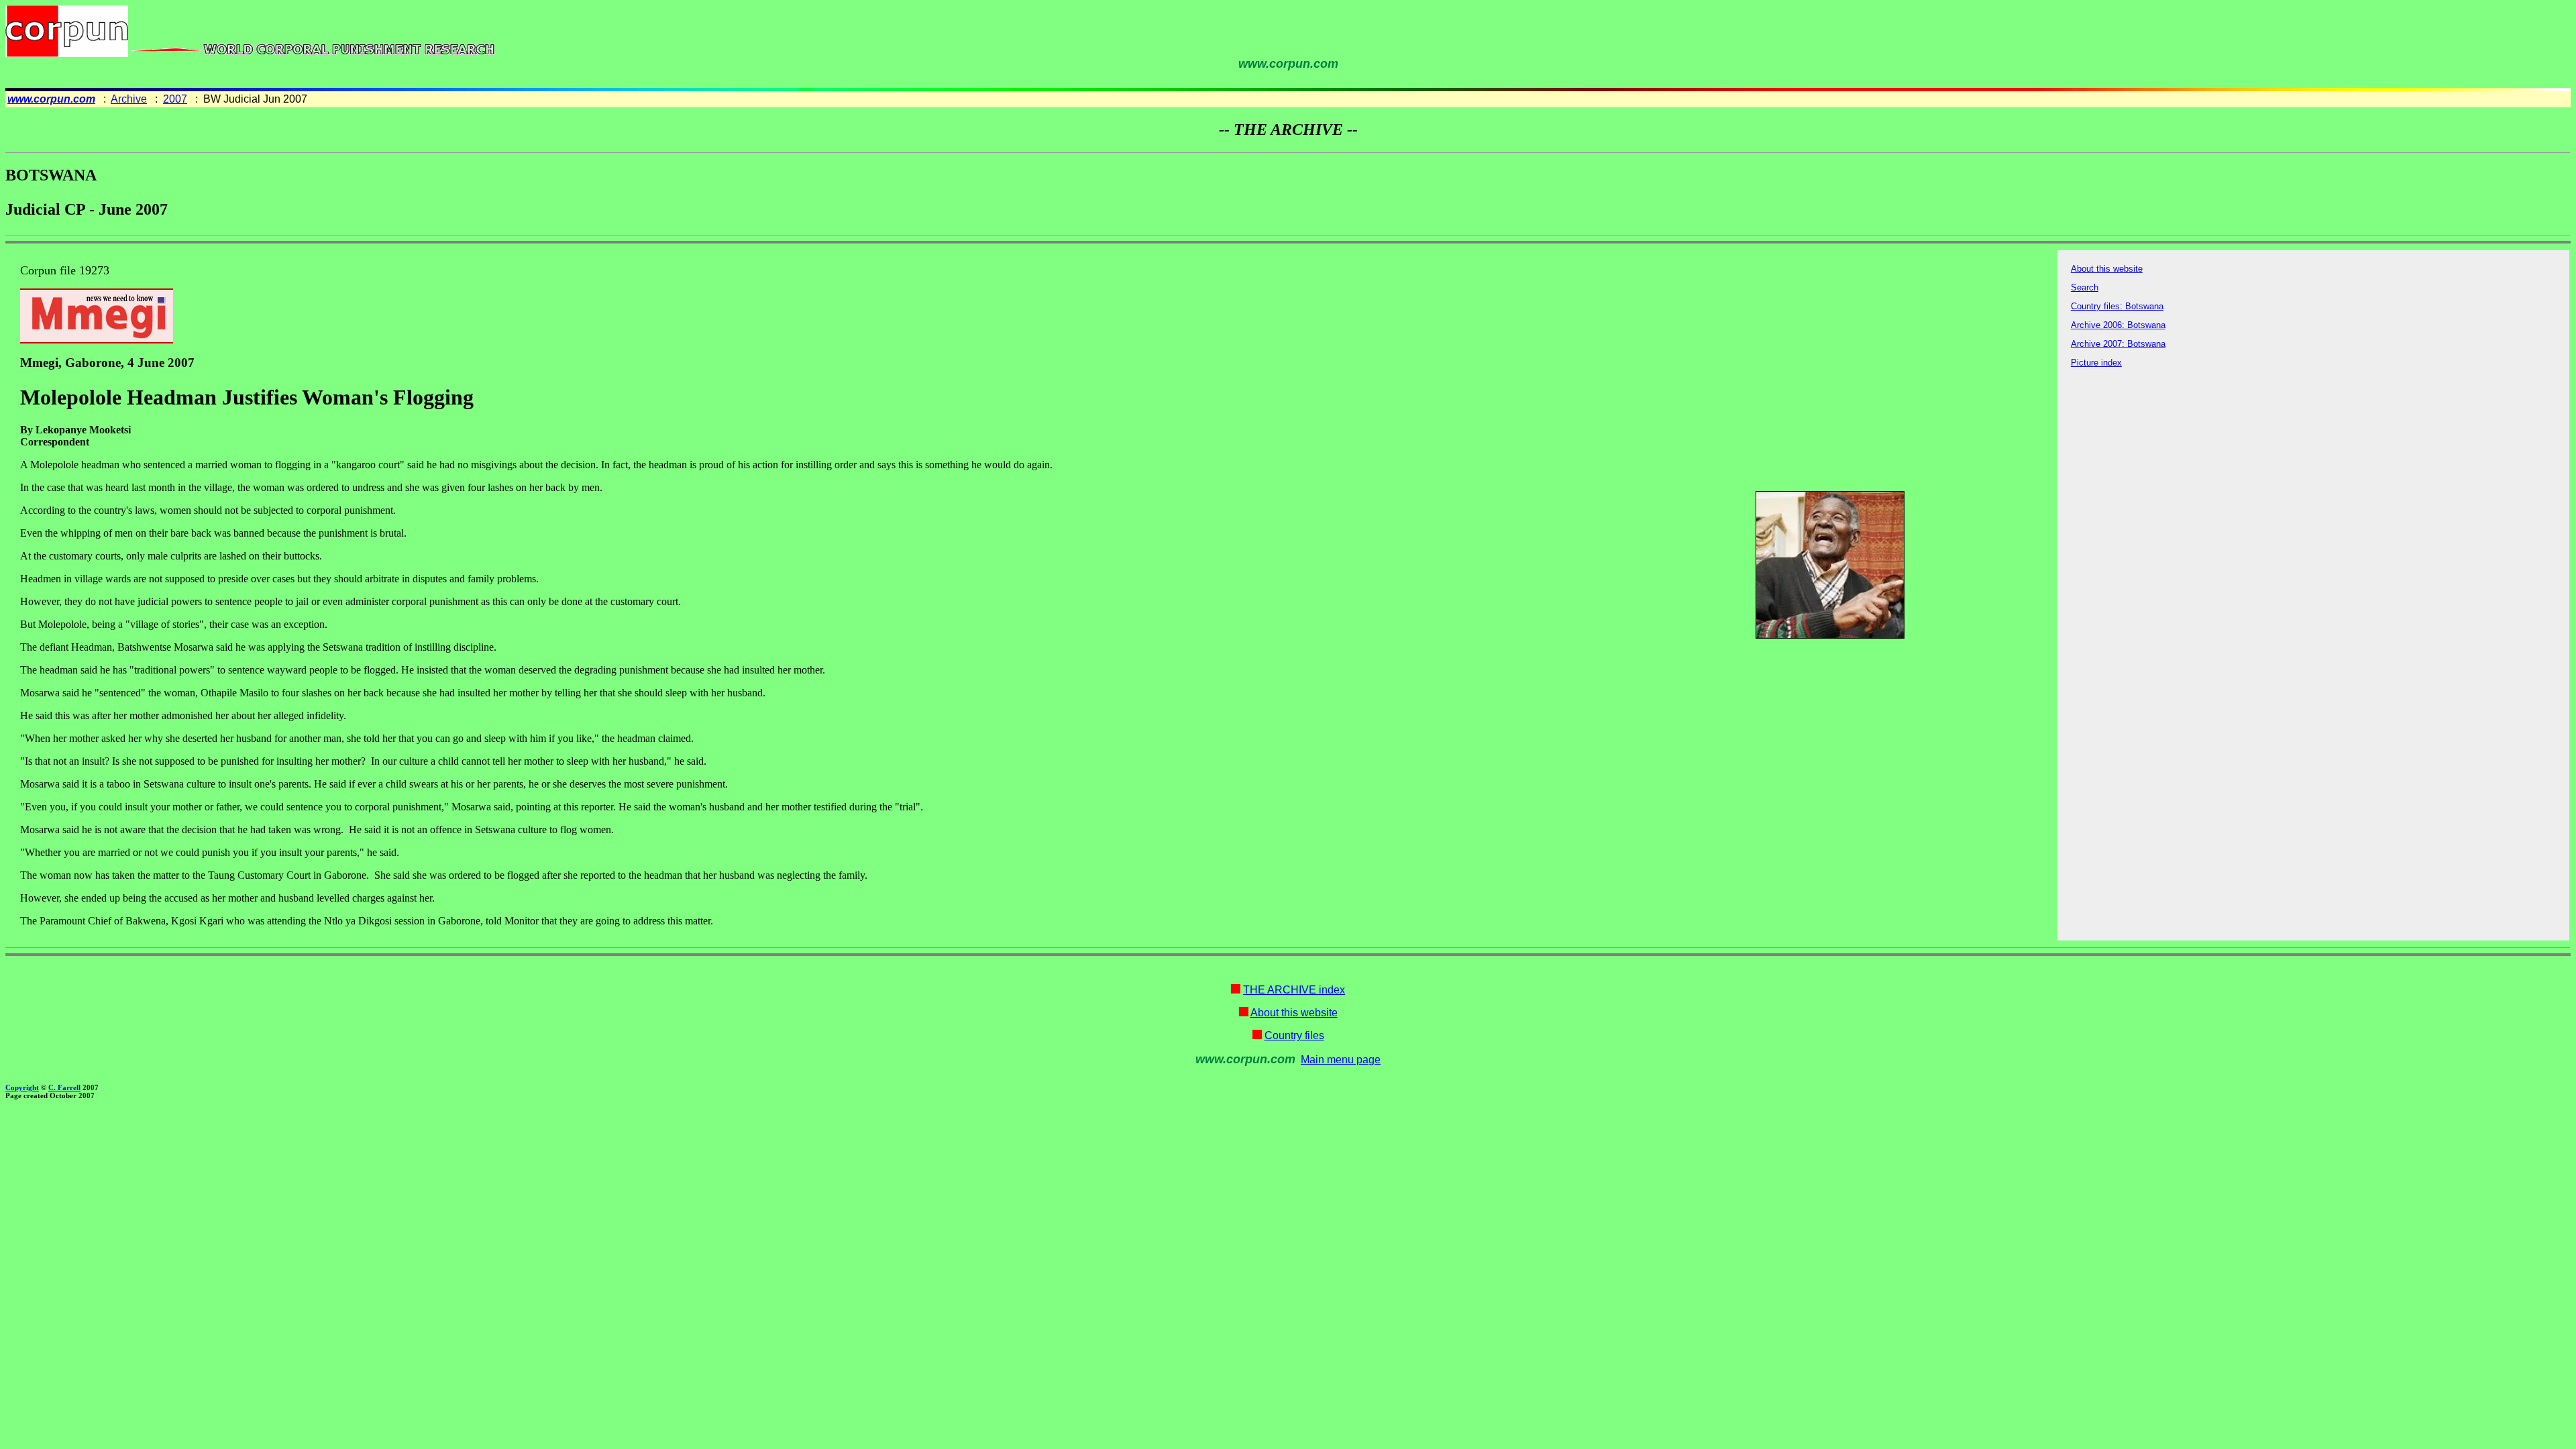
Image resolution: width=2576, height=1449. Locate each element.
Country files (1294, 1035)
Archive (129, 99)
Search (2085, 287)
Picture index (2096, 363)
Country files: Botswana (2117, 306)
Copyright (22, 1087)
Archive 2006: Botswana (2118, 325)
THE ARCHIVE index (1294, 990)
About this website (2107, 269)
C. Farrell (64, 1087)
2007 (175, 99)
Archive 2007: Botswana (2118, 344)
